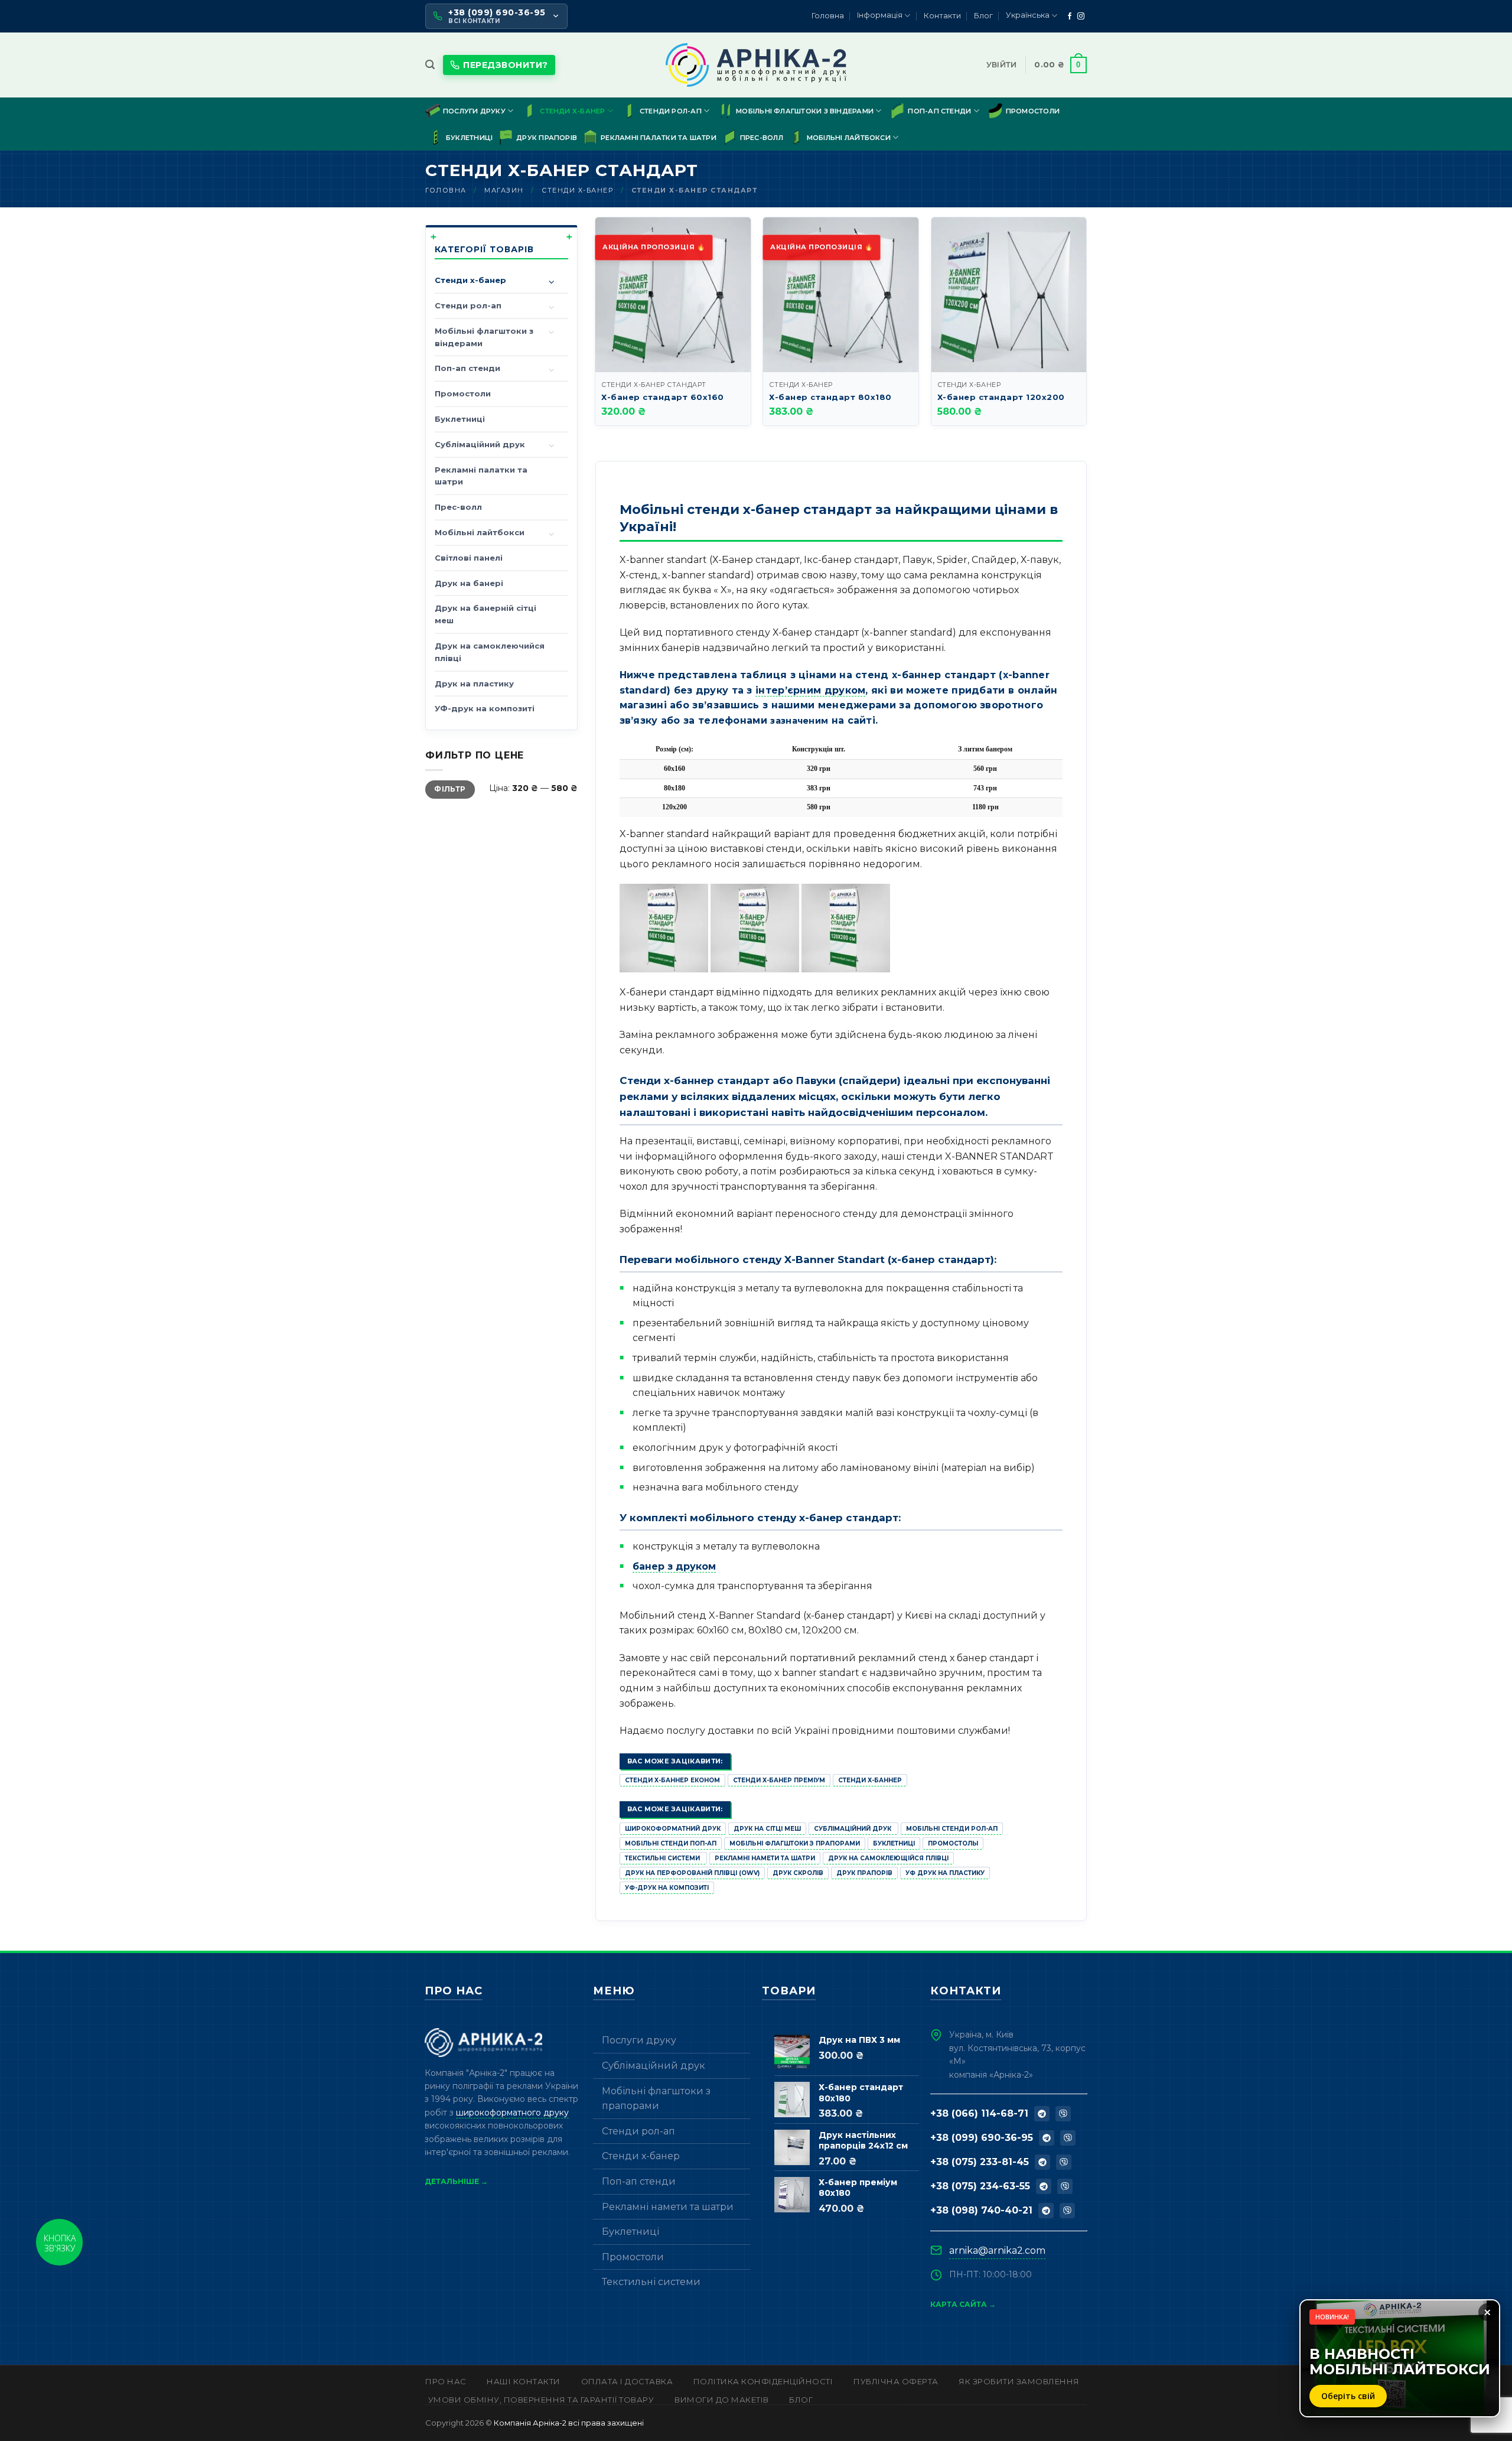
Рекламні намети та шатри (765, 1858)
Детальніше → (456, 2181)
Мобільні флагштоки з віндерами (805, 111)
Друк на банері (469, 583)
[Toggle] (552, 283)
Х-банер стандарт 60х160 (663, 397)
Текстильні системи (663, 1858)
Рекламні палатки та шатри (659, 138)
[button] (430, 65)
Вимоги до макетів (722, 2400)
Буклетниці (469, 138)
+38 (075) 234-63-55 (980, 2186)
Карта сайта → (963, 2304)
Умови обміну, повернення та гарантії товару (541, 2400)
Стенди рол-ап (671, 111)
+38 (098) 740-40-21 (981, 2210)
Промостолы (953, 1843)
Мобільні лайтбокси (849, 138)
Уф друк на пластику (945, 1873)
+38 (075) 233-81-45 (980, 2162)
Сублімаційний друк (480, 444)
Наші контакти (524, 2381)
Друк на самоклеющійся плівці (888, 1858)
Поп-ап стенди (939, 111)
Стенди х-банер (572, 111)
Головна (828, 16)
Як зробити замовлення (1019, 2381)
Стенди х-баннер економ (672, 1780)
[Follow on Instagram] (1081, 17)
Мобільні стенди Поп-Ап (671, 1843)
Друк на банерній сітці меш (485, 614)
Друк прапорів (547, 138)
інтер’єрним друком (810, 690)
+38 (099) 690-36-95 (982, 2138)
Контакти (942, 16)
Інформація (880, 15)
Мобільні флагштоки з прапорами (795, 1843)
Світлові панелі (469, 558)
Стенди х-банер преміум (779, 1780)
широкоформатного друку (512, 2113)
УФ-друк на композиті (485, 708)
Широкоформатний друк (673, 1829)
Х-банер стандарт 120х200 (1001, 397)
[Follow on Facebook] (1070, 17)
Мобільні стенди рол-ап (952, 1829)
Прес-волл (762, 138)
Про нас (446, 2381)
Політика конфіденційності (763, 2381)
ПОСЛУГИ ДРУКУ (474, 111)
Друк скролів (798, 1873)
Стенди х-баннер (870, 1780)
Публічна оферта (896, 2381)
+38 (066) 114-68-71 (979, 2113)
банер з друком (674, 1566)
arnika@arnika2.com (997, 2250)
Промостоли (1033, 111)
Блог (983, 16)
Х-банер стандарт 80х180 (830, 397)
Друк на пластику (474, 684)
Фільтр (450, 789)
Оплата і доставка (627, 2381)
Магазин (504, 190)
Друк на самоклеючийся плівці (490, 652)
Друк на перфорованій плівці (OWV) (692, 1873)
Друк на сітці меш (767, 1829)
